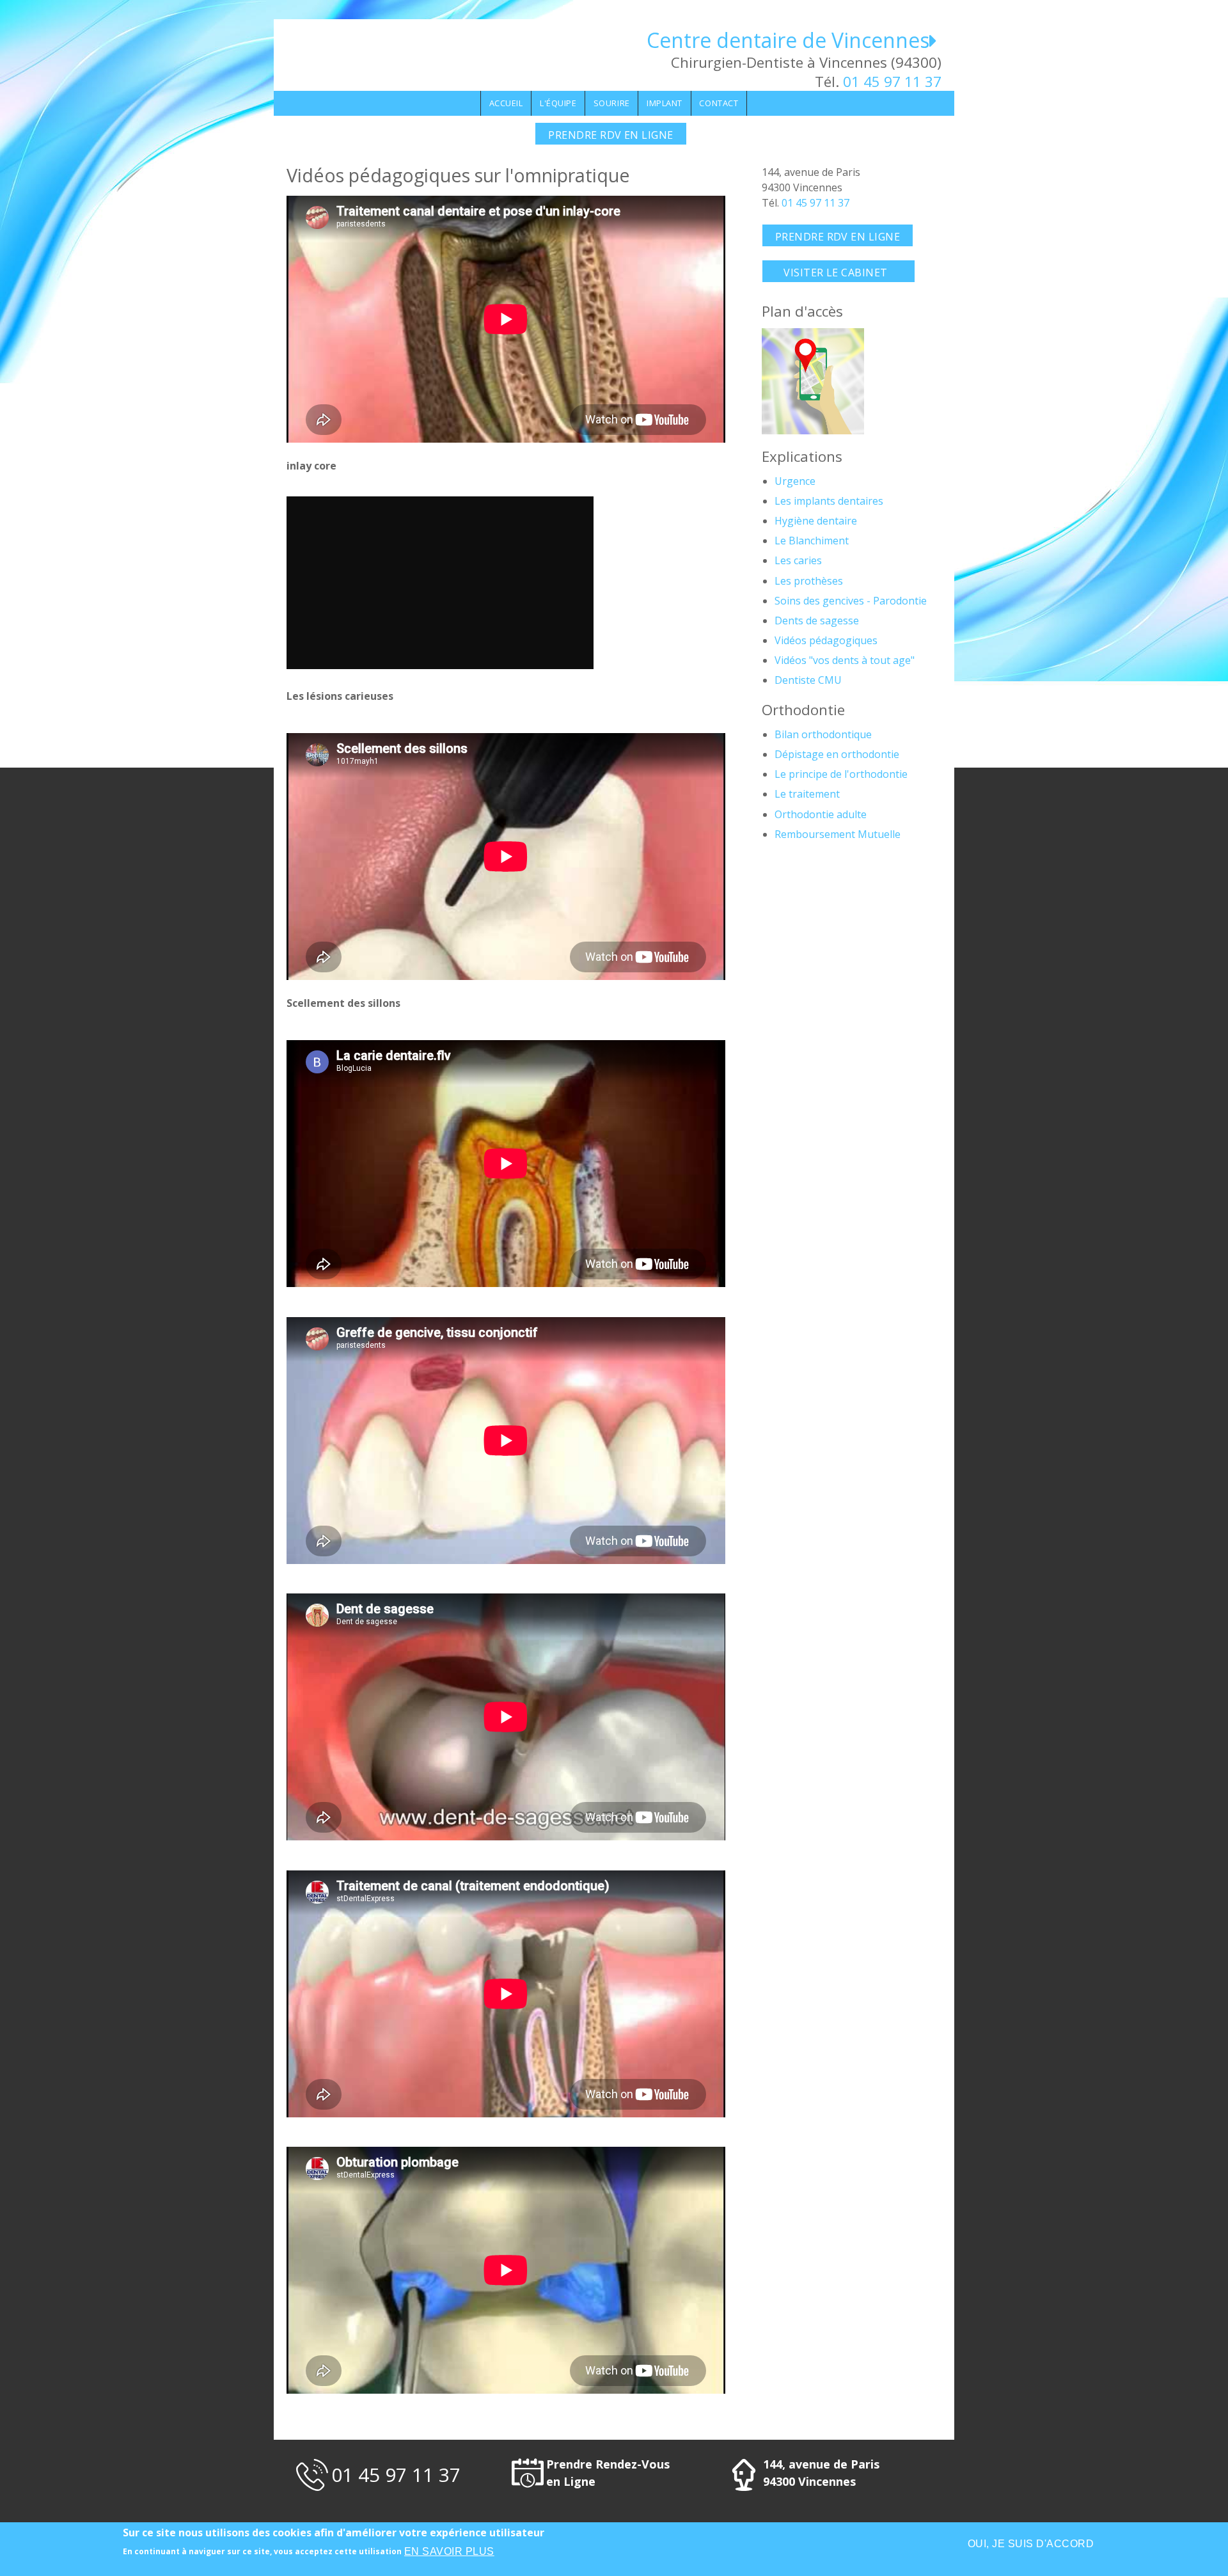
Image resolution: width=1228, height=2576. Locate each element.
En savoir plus (449, 2551)
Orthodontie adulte (821, 814)
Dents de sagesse (817, 620)
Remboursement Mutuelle (838, 834)
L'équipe (558, 103)
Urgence (795, 481)
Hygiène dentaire (816, 521)
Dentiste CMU (808, 680)
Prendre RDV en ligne (611, 135)
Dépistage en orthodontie (837, 754)
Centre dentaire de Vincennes (788, 40)
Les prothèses (809, 581)
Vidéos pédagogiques (826, 640)
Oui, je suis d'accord (1031, 2544)
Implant (665, 103)
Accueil (506, 103)
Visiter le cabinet (838, 273)
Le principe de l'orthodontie (841, 774)
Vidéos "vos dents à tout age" (845, 660)
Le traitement (807, 794)
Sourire (612, 103)
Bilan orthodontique (823, 734)
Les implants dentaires (829, 501)
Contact (719, 103)
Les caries (798, 560)
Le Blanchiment (812, 541)
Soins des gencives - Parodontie (851, 601)
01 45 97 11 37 (892, 82)
